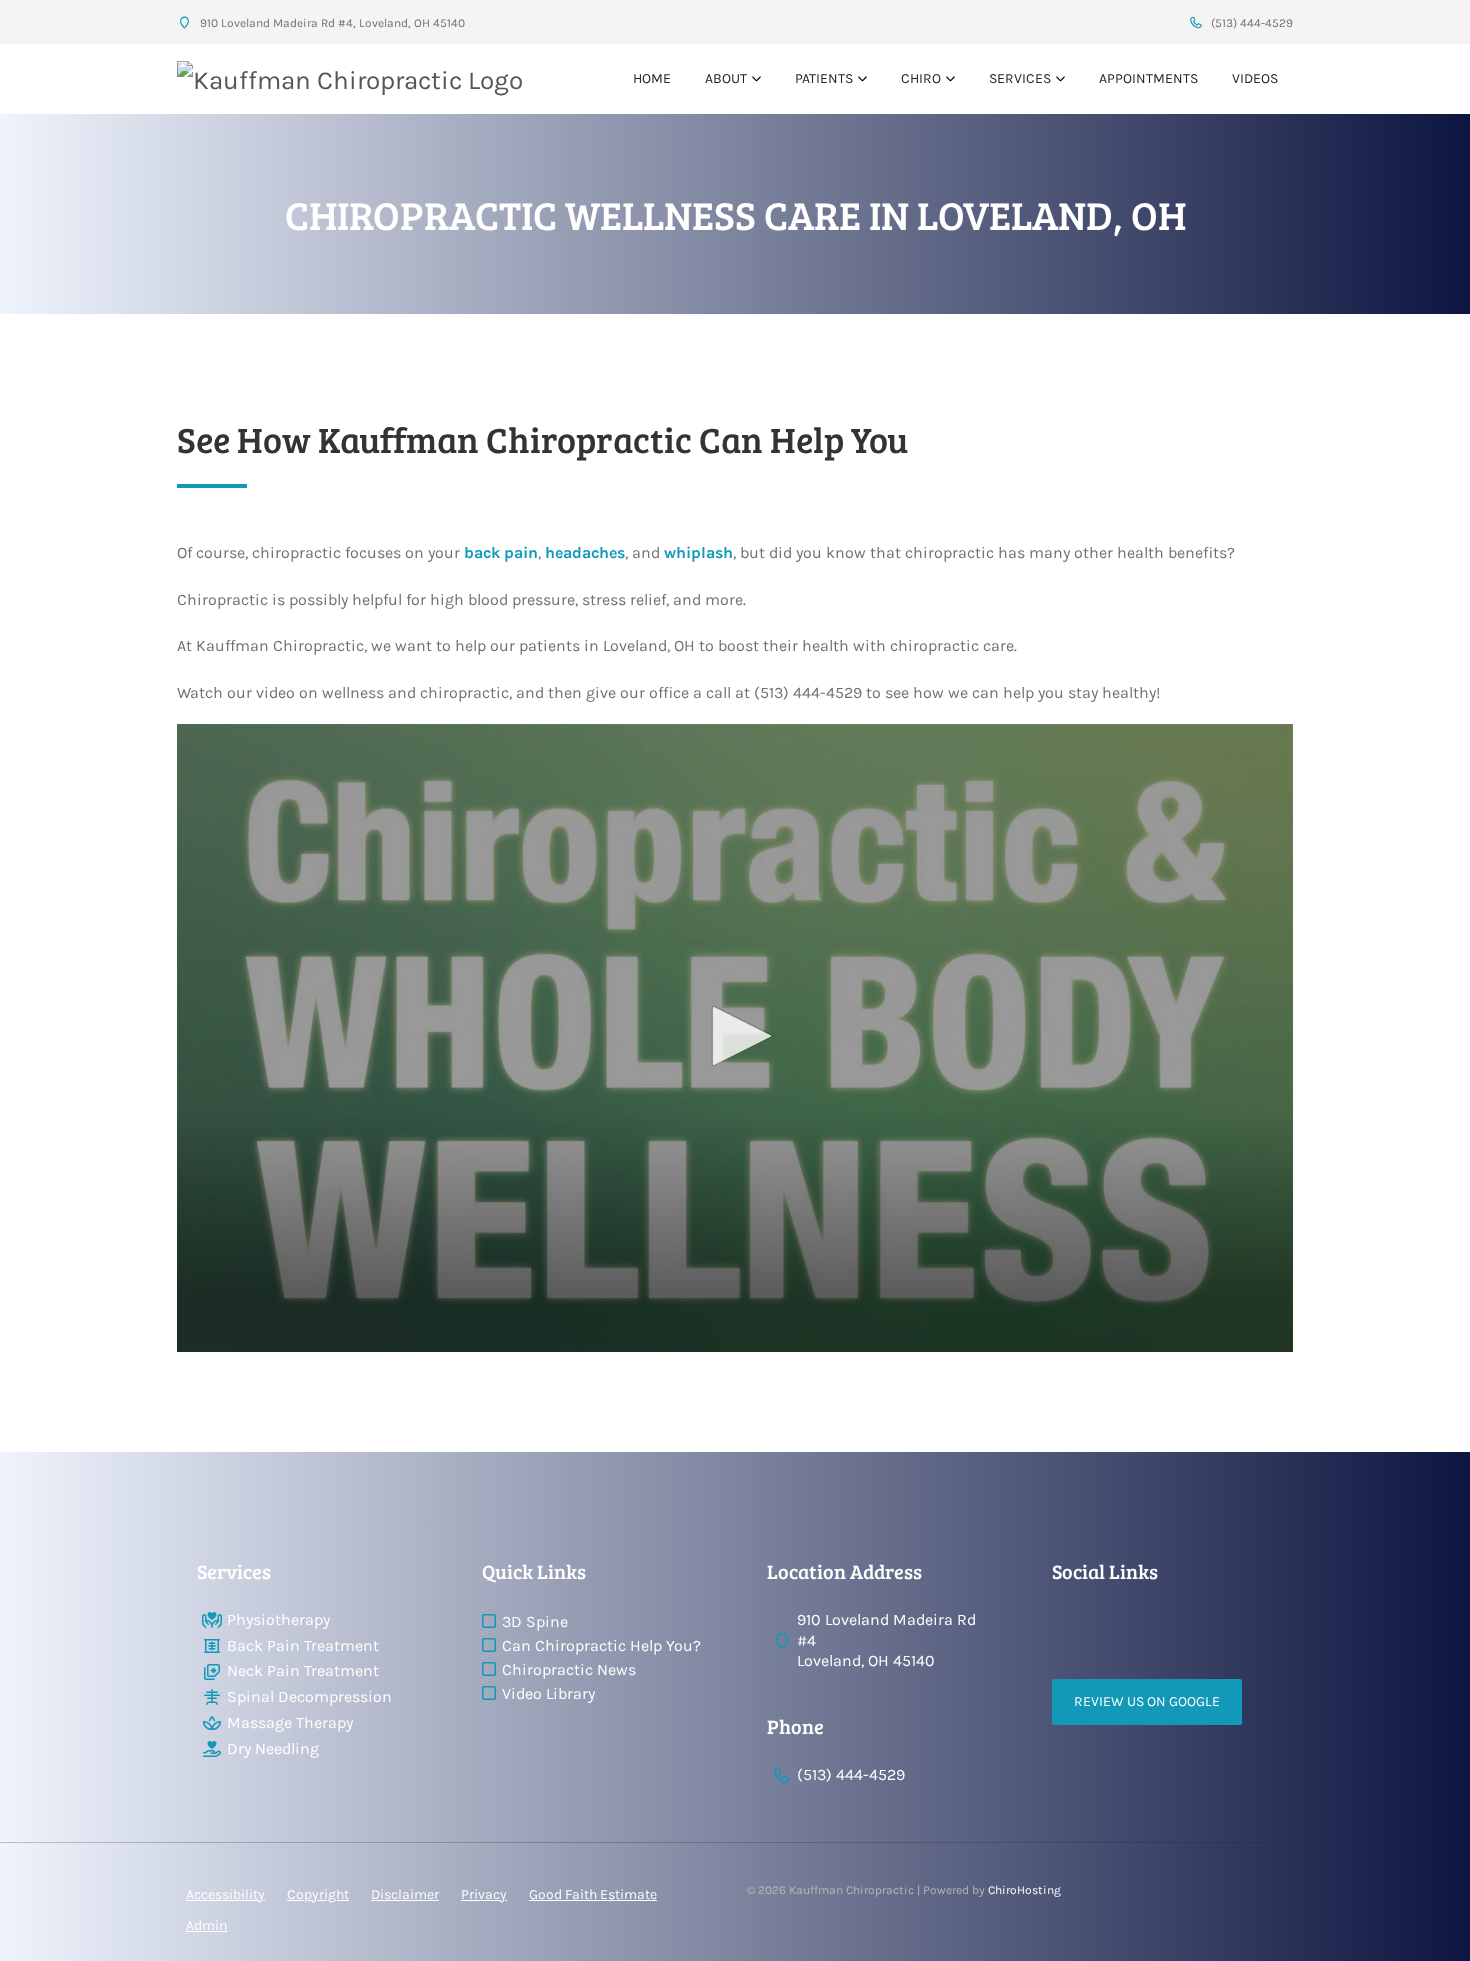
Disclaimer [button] (405, 1894)
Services (1020, 78)
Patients (824, 78)
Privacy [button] (484, 1894)
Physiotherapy (278, 1619)
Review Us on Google (1147, 1701)
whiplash (698, 552)
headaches (585, 552)
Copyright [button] (318, 1894)
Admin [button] (206, 1925)
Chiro (921, 78)
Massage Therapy (290, 1722)
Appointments (1148, 78)
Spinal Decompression (309, 1696)
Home (652, 78)
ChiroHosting (1024, 1890)
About (726, 78)
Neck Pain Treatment (303, 1670)
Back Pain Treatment (303, 1645)
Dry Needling (273, 1748)
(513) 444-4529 (1250, 23)
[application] (735, 1038)
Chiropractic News (569, 1669)
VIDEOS (1255, 78)
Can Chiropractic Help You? (601, 1645)
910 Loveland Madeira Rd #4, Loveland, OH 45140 (331, 23)
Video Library (548, 1693)
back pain (501, 552)
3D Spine (535, 1621)
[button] (735, 1036)
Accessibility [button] (225, 1894)
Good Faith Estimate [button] (593, 1894)
